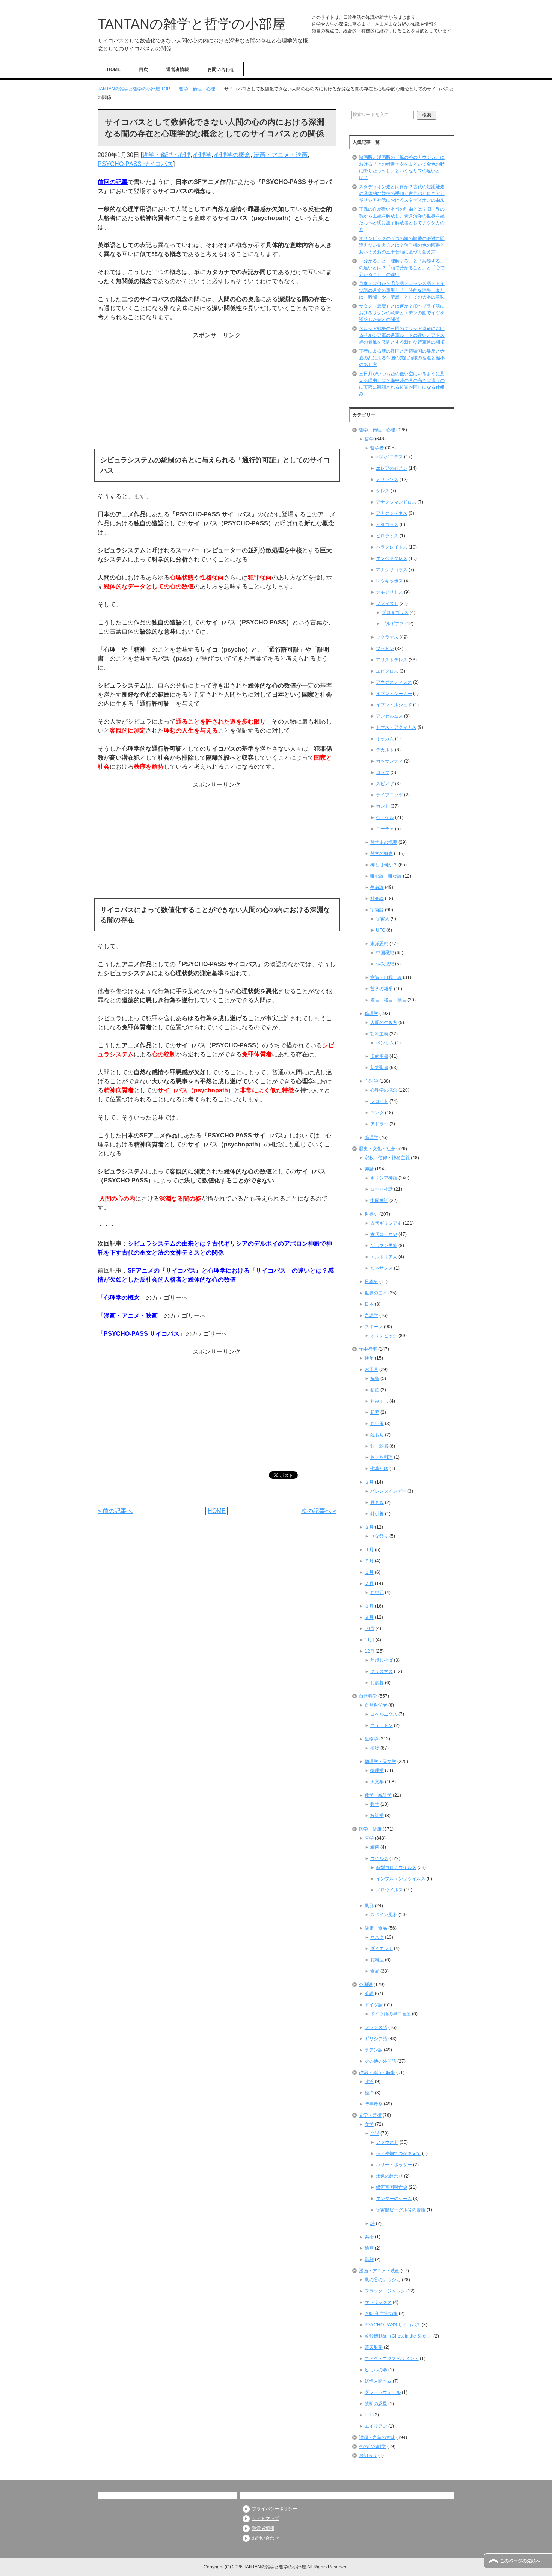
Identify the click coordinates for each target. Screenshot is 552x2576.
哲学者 (377, 448)
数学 (375, 1804)
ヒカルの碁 (376, 2370)
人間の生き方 (384, 1023)
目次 (143, 69)
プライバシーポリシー (274, 2509)
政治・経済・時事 (377, 2072)
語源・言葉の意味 (377, 2437)
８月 (369, 1606)
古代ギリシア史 (386, 1223)
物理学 (377, 1771)
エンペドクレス (392, 558)
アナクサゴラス (392, 570)
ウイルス (379, 1858)
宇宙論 (377, 910)
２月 (369, 1482)
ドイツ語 (374, 2005)
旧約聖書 (379, 1056)
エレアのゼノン (392, 468)
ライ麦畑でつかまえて (398, 2154)
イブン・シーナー (394, 694)
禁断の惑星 (376, 2404)
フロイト (379, 1101)
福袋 (375, 1378)
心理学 (202, 155)
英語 (369, 1994)
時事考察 (374, 2104)
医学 (369, 1838)
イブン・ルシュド (394, 705)
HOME (114, 69)
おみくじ (379, 1401)
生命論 (377, 887)
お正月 (371, 1369)
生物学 (371, 1739)
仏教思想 (385, 964)
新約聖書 (379, 1068)
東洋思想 (379, 944)
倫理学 (371, 1014)
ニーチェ (385, 829)
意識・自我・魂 (386, 977)
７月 (369, 1584)
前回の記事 (113, 182)
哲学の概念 (382, 854)
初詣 (375, 1390)
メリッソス (387, 480)
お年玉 (377, 1424)
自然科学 (368, 1696)
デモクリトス (389, 592)
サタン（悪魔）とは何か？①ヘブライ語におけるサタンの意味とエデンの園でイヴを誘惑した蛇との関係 (402, 313)
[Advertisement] (217, 392)
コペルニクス (384, 1714)
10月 (370, 1629)
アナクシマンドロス (396, 502)
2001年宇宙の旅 (381, 2314)
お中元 (377, 1593)
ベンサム (385, 1043)
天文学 (377, 1782)
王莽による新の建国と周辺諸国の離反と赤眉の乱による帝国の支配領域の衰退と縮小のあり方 (402, 358)
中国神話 (379, 1201)
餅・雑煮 (379, 1446)
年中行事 (368, 1349)
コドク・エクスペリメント (392, 2359)
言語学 (371, 1315)
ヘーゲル (385, 817)
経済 (369, 2093)
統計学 (377, 1816)
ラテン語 (374, 2050)
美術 (369, 2237)
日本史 (371, 1282)
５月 (369, 1561)
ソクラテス (387, 637)
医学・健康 (370, 1829)
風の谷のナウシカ (383, 2280)
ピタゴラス (387, 525)
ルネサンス (382, 1268)
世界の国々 (376, 1293)
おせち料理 (382, 1457)
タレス (383, 491)
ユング (377, 1113)
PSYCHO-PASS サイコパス (135, 164)
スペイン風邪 (384, 1915)
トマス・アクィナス (396, 727)
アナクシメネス (392, 513)
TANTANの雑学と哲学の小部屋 (192, 24)
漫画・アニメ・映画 (281, 155)
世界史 (371, 1214)
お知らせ (368, 2455)
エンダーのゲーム (394, 2199)
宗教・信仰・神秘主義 (387, 1158)
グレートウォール (383, 2392)
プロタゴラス (395, 612)
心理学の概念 (232, 155)
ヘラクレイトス (392, 547)
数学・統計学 (378, 1795)
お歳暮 (377, 1683)
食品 (375, 1971)
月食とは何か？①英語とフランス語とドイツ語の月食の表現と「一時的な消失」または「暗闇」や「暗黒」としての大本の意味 (402, 290)
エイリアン (376, 2426)
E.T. (368, 2415)
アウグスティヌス (394, 682)
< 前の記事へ (115, 1511)
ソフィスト (387, 603)
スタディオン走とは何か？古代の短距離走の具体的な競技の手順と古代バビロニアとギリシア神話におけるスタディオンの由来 (402, 193)
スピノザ (385, 784)
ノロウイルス (389, 1890)
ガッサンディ (389, 761)
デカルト (385, 750)
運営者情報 (178, 69)
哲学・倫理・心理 (166, 155)
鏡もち (377, 1435)
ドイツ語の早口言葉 (391, 2014)
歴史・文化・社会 (377, 1149)
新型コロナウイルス (396, 1867)
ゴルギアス (393, 624)
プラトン (385, 649)
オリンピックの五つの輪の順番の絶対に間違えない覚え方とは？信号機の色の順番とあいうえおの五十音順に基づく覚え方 (402, 245)
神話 (369, 1169)
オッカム (385, 739)
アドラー (379, 1124)
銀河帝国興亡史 (392, 2187)
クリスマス (382, 1671)
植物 (375, 1748)
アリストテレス (392, 660)
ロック (383, 772)
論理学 (371, 1137)
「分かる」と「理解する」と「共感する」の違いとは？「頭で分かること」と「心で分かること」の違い (402, 268)
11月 (370, 1640)
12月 (370, 1651)
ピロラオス (387, 536)
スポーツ (374, 1327)
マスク (377, 1937)
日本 (369, 1304)
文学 (369, 2124)
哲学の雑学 (382, 989)
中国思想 (385, 953)
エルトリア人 (384, 1257)
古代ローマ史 (384, 1234)
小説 (375, 2133)
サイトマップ (265, 2519)
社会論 (377, 899)
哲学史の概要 (384, 842)
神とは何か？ (384, 865)
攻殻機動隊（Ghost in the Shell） (398, 2336)
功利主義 (379, 1034)
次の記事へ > (319, 1511)
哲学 (369, 439)
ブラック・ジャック (385, 2291)
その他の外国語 (380, 2061)
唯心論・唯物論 (386, 876)
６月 (369, 1572)
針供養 (377, 1514)
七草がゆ (379, 1469)
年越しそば (382, 1660)
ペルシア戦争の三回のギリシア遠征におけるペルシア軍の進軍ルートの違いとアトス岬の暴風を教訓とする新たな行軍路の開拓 (402, 335)
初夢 (375, 1412)
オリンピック (384, 1336)
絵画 (369, 2248)
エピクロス (387, 671)
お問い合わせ (221, 69)
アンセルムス (389, 716)
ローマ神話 (382, 1189)
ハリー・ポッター (394, 2165)
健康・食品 (376, 1928)
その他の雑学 (373, 2446)
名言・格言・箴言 (388, 1000)
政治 (369, 2081)
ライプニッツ (389, 795)
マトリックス (378, 2302)
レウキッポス (389, 581)
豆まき (377, 1502)
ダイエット (382, 1949)
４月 (369, 1550)
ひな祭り (379, 1536)
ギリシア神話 (384, 1178)
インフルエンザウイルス (401, 1879)
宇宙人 (383, 919)
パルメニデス (389, 457)
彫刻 (369, 2259)
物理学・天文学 (380, 1762)
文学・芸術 (370, 2115)
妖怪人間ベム (378, 2381)
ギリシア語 (376, 2039)
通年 (369, 1358)
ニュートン (382, 1725)
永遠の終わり (389, 2176)
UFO (381, 930)
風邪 (369, 1906)
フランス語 (376, 2027)
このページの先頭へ (520, 2561)
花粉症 (377, 1960)
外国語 (366, 1985)
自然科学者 (376, 1705)
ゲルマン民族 (384, 1246)
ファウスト (387, 2142)
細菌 (375, 1847)
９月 (369, 1617)
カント (383, 806)
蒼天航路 (374, 2347)
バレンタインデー (388, 1491)
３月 (369, 1527)
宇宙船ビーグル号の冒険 (401, 2210)
